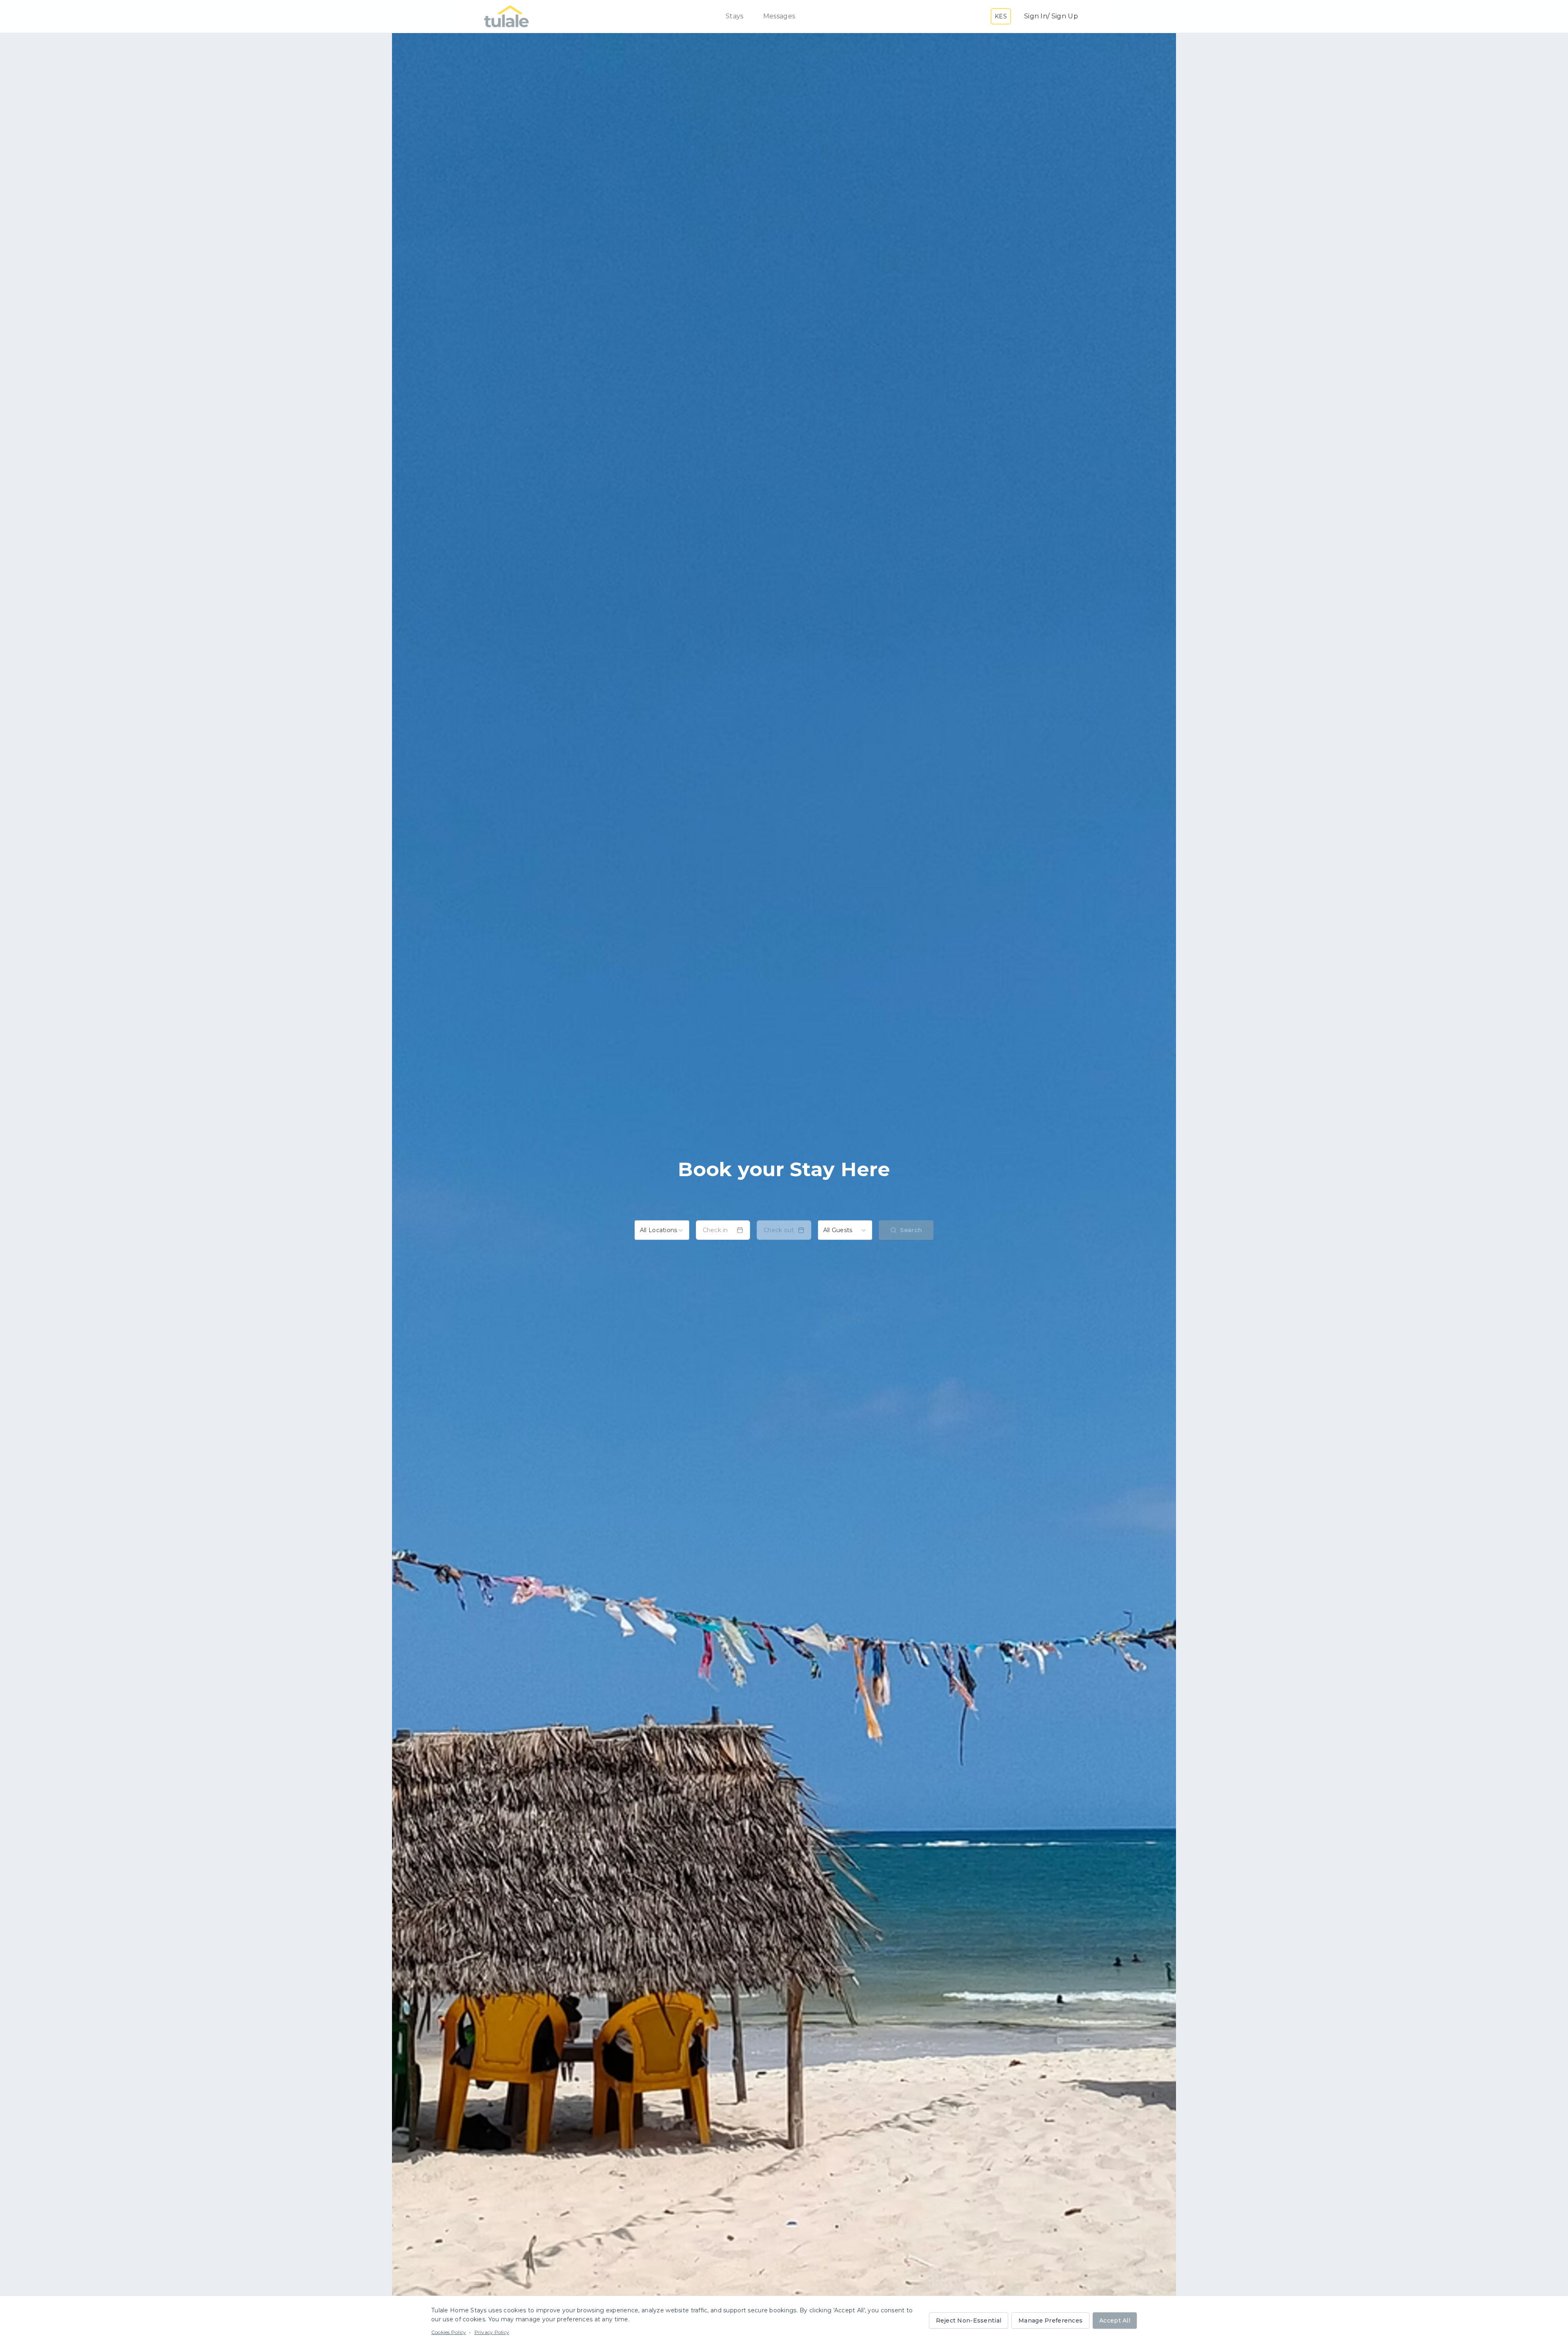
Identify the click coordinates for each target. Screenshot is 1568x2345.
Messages (779, 16)
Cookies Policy (449, 2332)
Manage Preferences (1050, 2320)
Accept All (1115, 2320)
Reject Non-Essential (969, 2320)
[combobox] (662, 1230)
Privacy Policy (492, 2332)
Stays (735, 16)
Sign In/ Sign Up (1051, 16)
